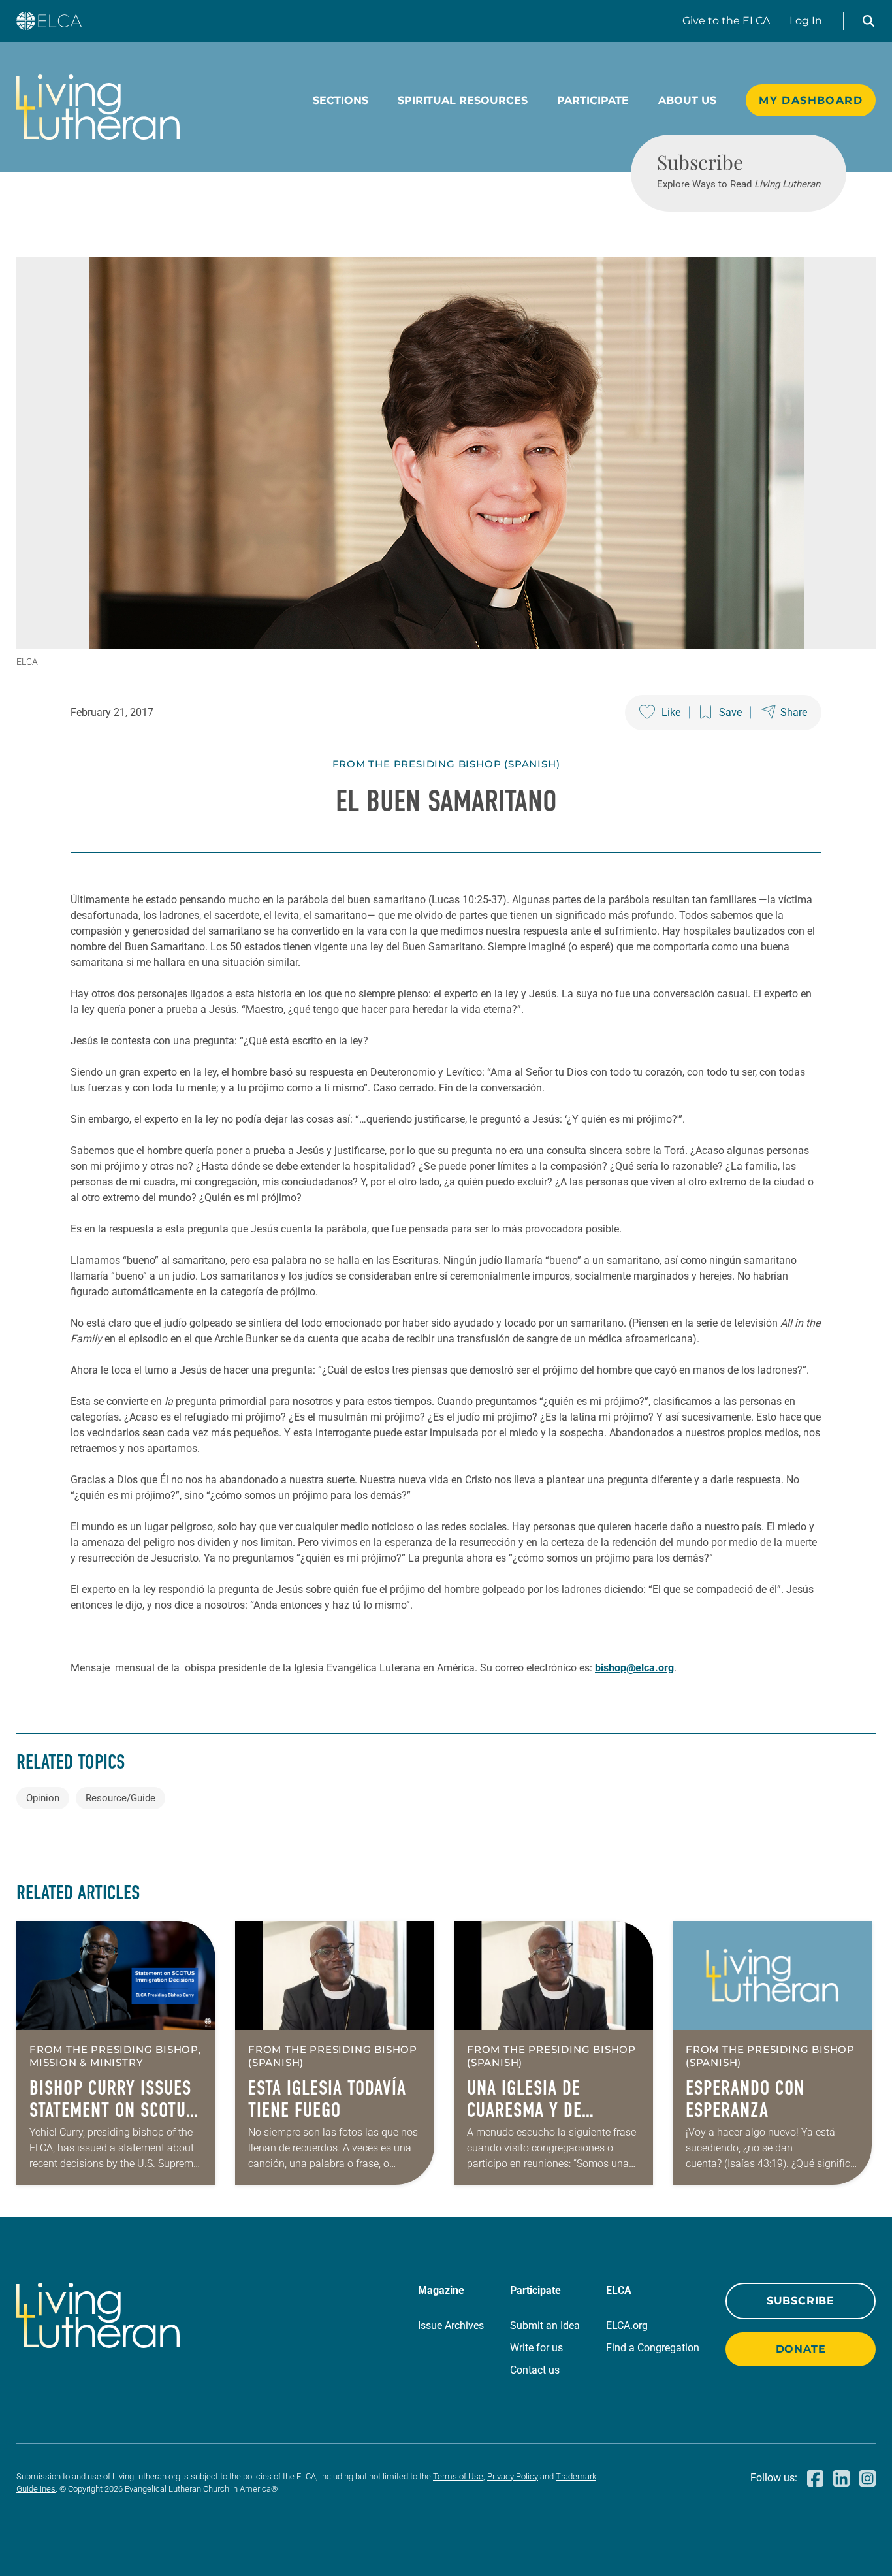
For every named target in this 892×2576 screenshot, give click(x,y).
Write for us (536, 2348)
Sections (341, 100)
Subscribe (801, 2301)
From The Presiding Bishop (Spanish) (446, 764)
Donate (801, 2349)
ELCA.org (627, 2326)
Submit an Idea (545, 2326)
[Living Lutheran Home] (98, 107)
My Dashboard (811, 100)
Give (726, 21)
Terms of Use (458, 2476)
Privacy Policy (513, 2476)
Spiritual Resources (463, 100)
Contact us (535, 2370)
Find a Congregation (653, 2348)
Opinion (43, 1798)
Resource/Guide (120, 1798)
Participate (593, 100)
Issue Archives (451, 2326)
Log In (806, 21)
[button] (868, 21)
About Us (687, 100)
